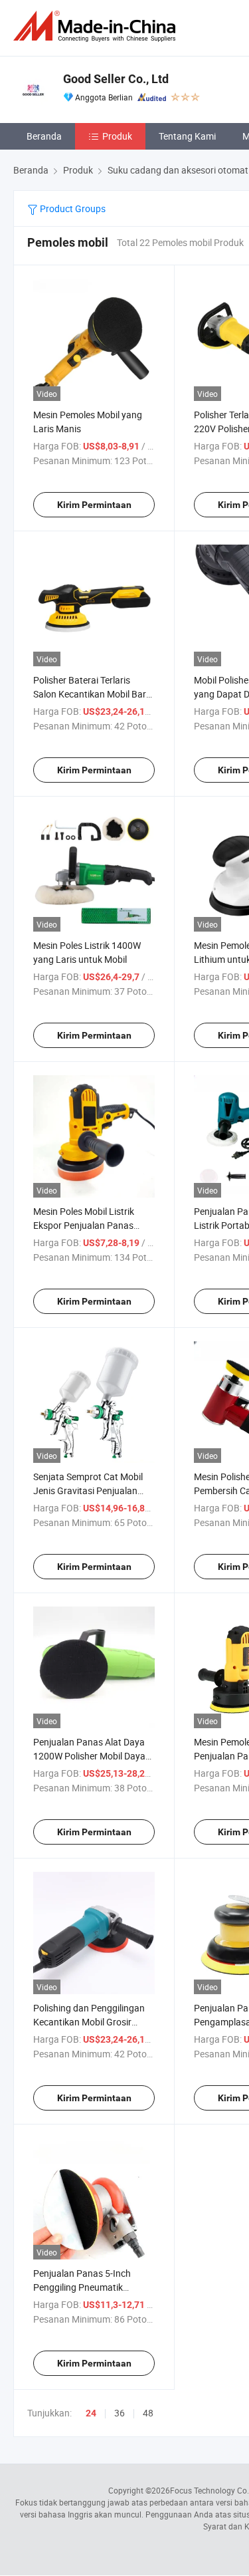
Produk (117, 136)
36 (120, 2413)
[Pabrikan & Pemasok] (97, 26)
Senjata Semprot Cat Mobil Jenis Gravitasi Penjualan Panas (88, 1490)
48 (148, 2413)
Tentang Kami (187, 136)
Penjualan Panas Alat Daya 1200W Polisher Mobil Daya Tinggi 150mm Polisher (89, 1756)
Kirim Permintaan (94, 505)
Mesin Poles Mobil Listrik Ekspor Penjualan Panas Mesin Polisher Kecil (84, 1225)
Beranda (44, 136)
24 (91, 2413)
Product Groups (72, 208)
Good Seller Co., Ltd (116, 79)
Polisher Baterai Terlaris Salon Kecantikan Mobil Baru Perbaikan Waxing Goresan (92, 694)
